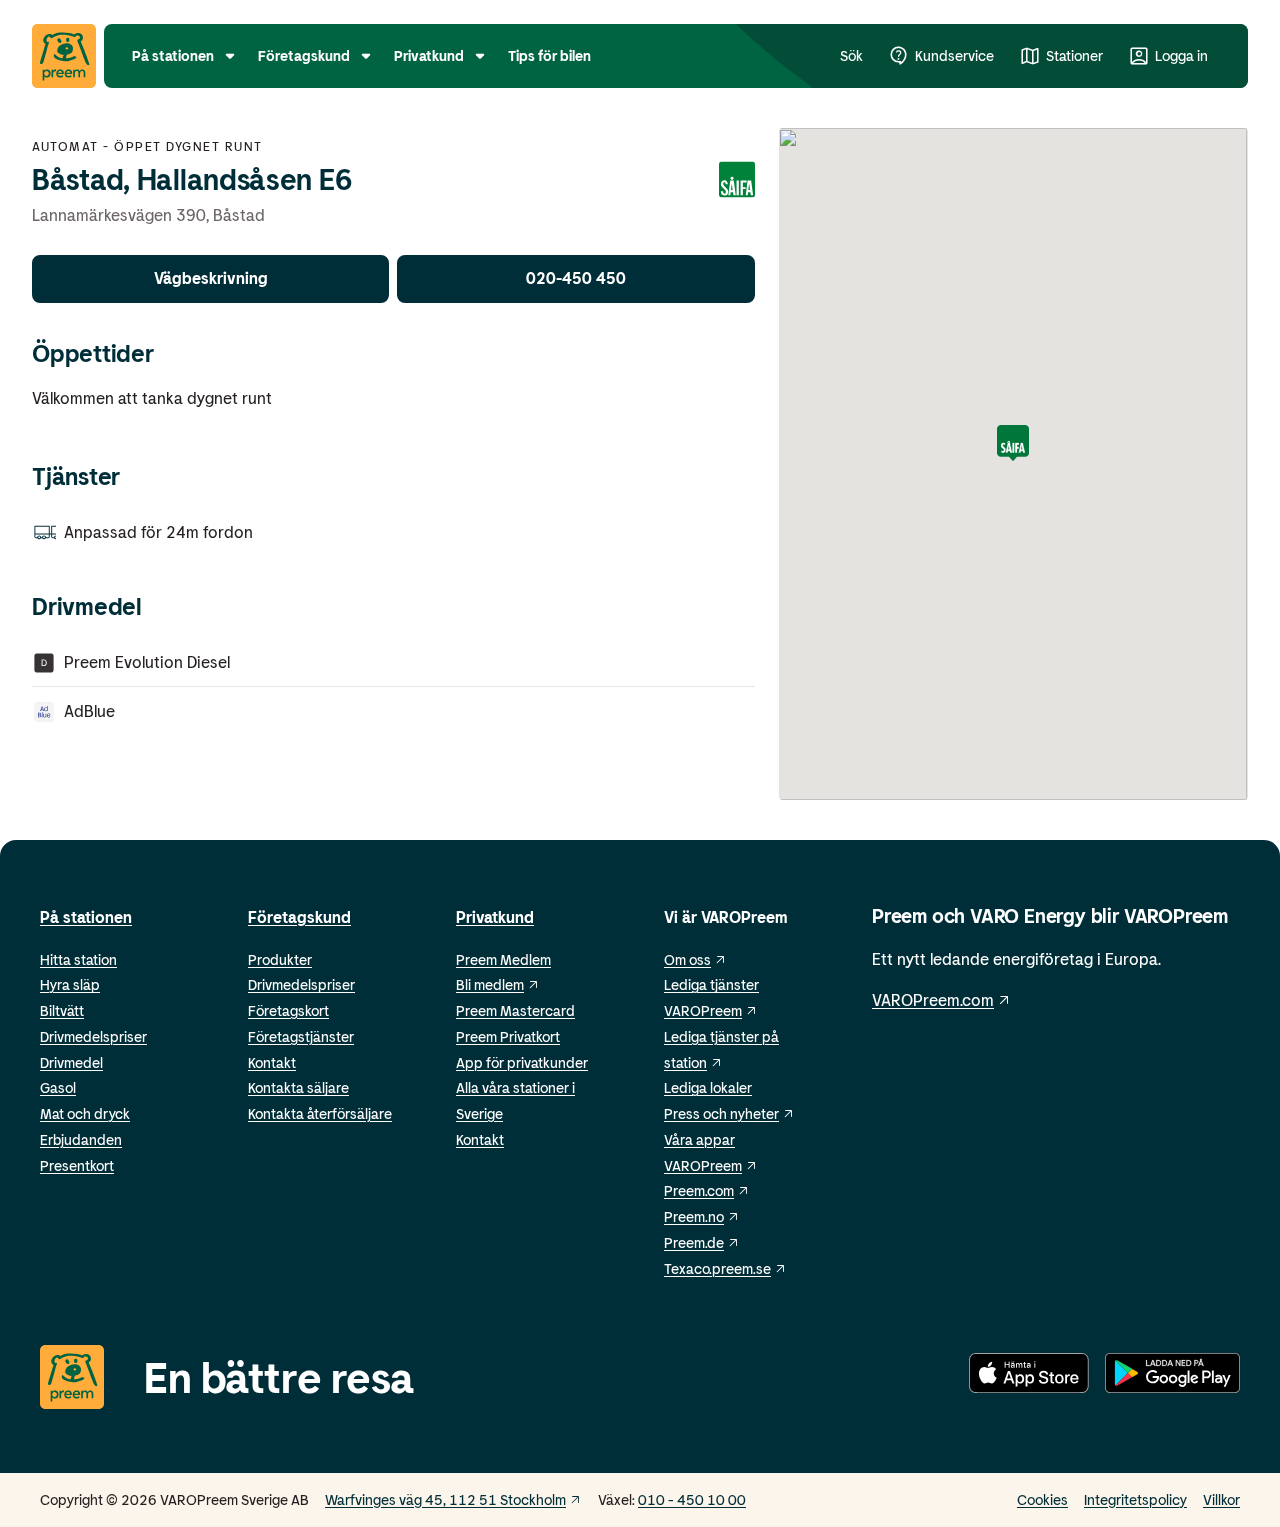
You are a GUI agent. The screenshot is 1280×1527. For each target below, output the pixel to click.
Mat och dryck (85, 1113)
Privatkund (495, 916)
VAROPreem (703, 1165)
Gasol (58, 1087)
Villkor (1221, 1499)
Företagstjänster (301, 1036)
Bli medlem (490, 984)
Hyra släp (70, 984)
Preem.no (694, 1216)
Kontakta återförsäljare (320, 1113)
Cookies (1042, 1499)
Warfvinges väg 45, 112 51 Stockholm (445, 1499)
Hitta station (78, 959)
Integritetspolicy (1135, 1499)
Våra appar (699, 1139)
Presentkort (77, 1165)
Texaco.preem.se (717, 1268)
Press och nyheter (721, 1113)
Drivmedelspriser (93, 1036)
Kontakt (272, 1062)
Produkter (280, 959)
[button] (1013, 444)
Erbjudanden (81, 1139)
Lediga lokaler (708, 1087)
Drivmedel (71, 1062)
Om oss (687, 959)
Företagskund (299, 916)
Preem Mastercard (515, 1010)
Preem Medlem (503, 959)
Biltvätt (62, 1010)
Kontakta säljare (298, 1087)
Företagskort (288, 1010)
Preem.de (694, 1242)
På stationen (86, 916)
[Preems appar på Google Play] (1172, 1376)
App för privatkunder (522, 1062)
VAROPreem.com (933, 999)
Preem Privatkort (508, 1036)
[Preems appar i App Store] (1029, 1376)
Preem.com (699, 1190)
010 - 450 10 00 (692, 1499)
